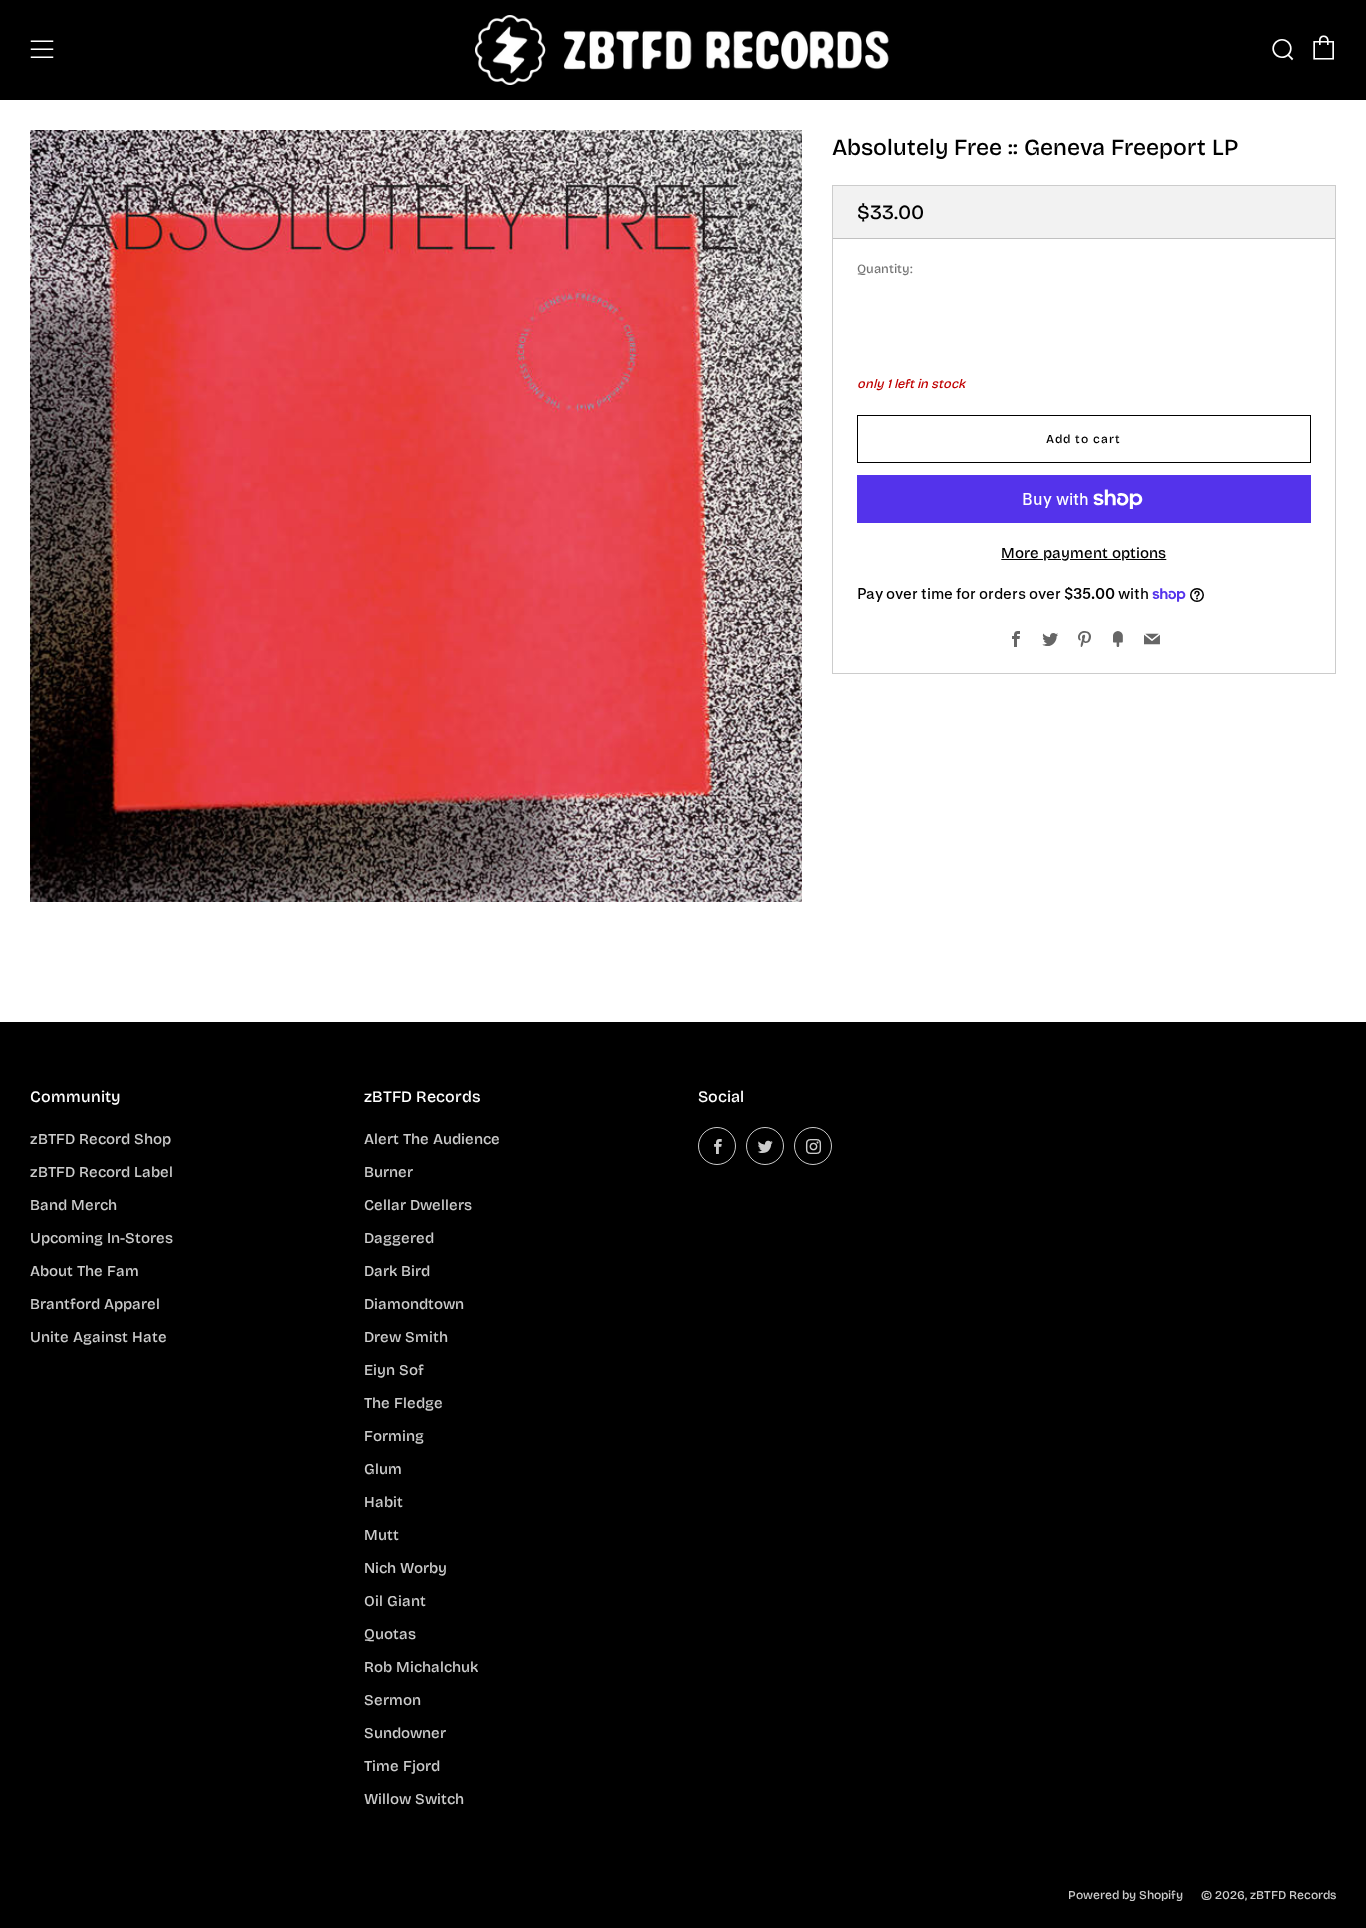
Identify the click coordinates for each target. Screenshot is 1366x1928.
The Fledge (403, 1403)
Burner (388, 1172)
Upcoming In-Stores (101, 1238)
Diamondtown (414, 1304)
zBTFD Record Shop (100, 1139)
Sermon (392, 1700)
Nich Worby (405, 1568)
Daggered (399, 1238)
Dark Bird (397, 1271)
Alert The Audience (432, 1139)
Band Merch (73, 1205)
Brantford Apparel (95, 1304)
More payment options (1083, 553)
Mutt (381, 1535)
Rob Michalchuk (421, 1667)
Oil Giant (395, 1601)
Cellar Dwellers (418, 1205)
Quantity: (885, 269)
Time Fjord (402, 1766)
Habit (383, 1502)
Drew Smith (406, 1337)
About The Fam (84, 1271)
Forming (394, 1436)
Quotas (390, 1634)
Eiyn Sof (394, 1370)
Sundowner (405, 1733)
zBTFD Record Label (101, 1172)
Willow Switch (414, 1799)
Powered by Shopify (1125, 1895)
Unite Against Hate (98, 1337)
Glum (383, 1469)
